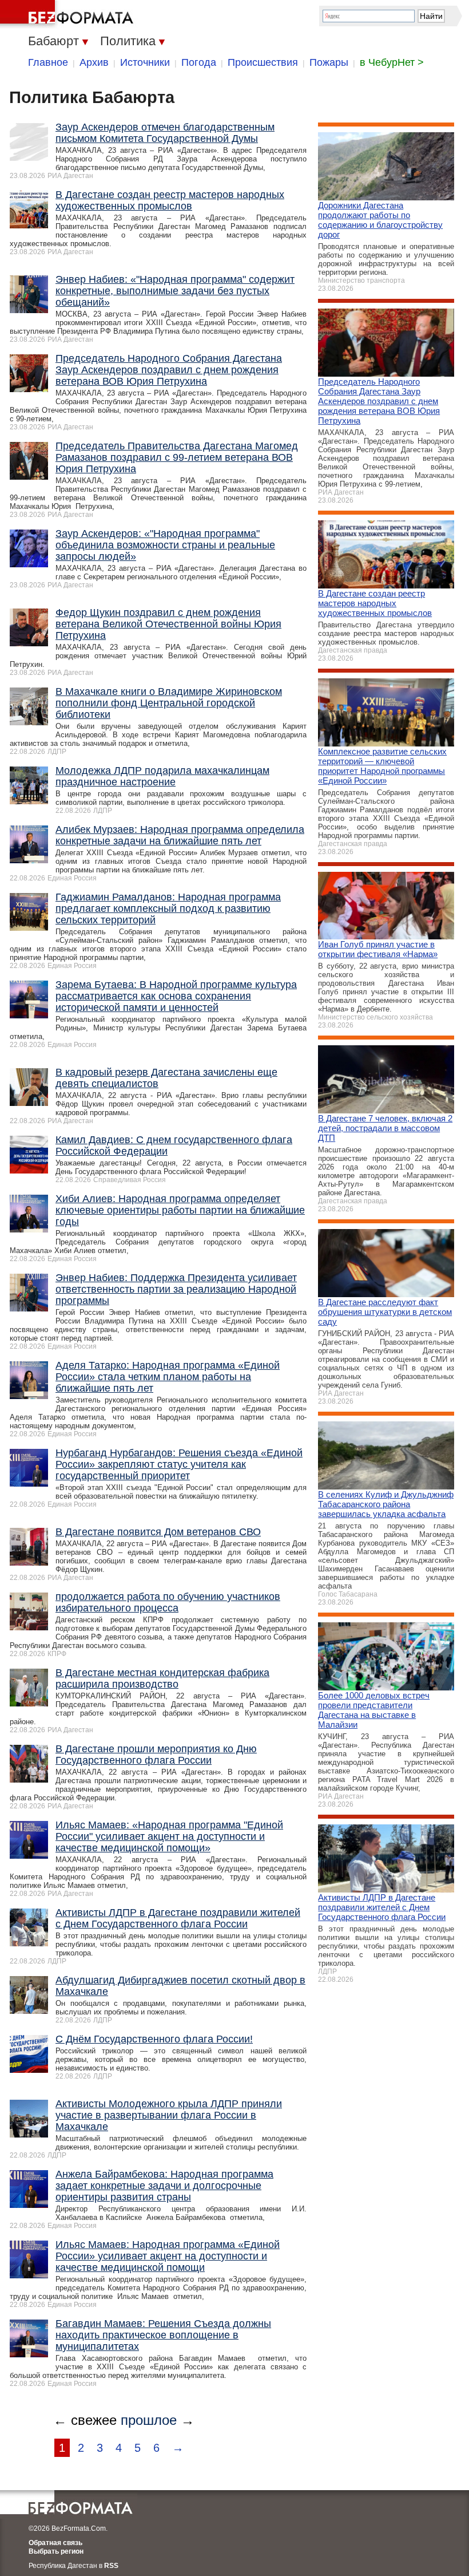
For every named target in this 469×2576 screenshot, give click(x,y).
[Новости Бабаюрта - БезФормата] (69, 14)
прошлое (149, 2420)
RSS (111, 2566)
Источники (145, 62)
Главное (48, 62)
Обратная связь (55, 2543)
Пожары (329, 62)
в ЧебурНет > (392, 62)
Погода (199, 62)
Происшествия (263, 62)
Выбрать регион (56, 2551)
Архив (94, 62)
